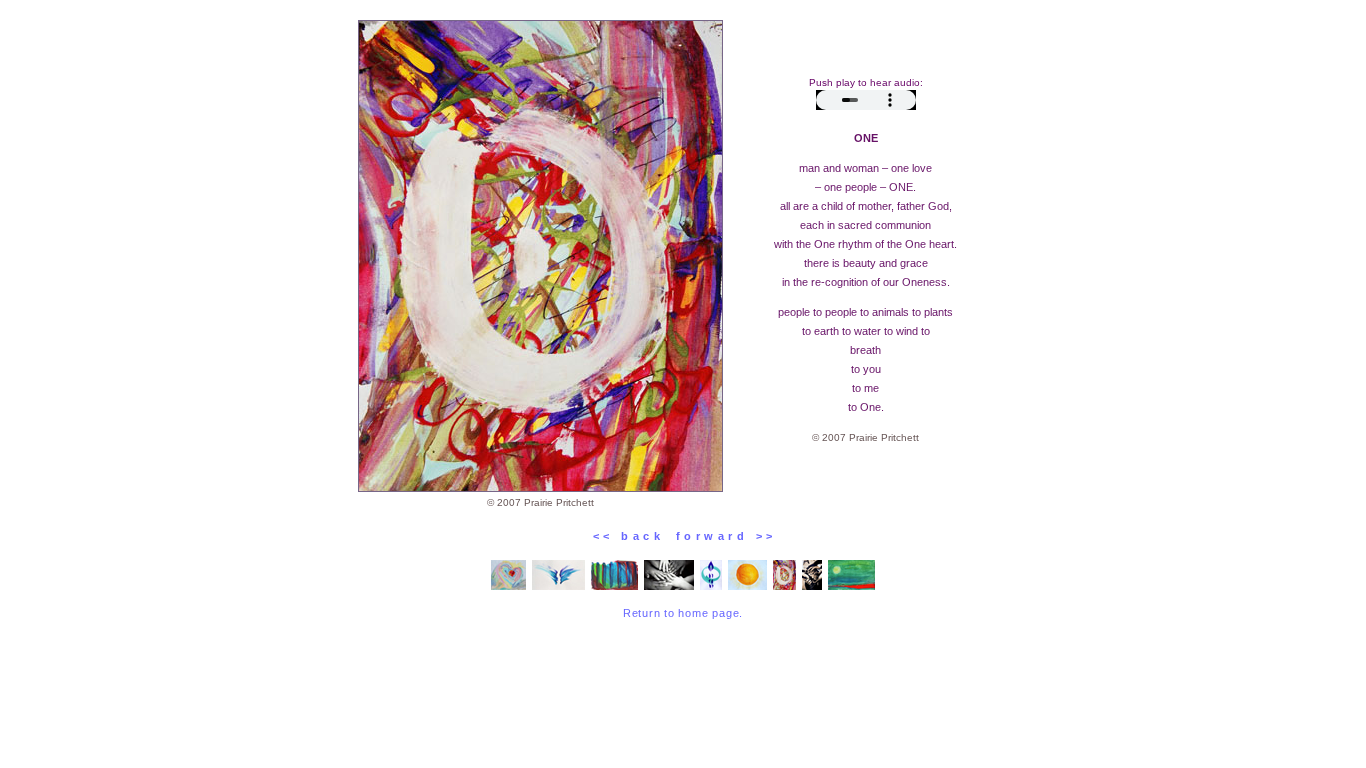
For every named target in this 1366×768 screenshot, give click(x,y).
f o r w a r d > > (718, 536)
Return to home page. (683, 613)
